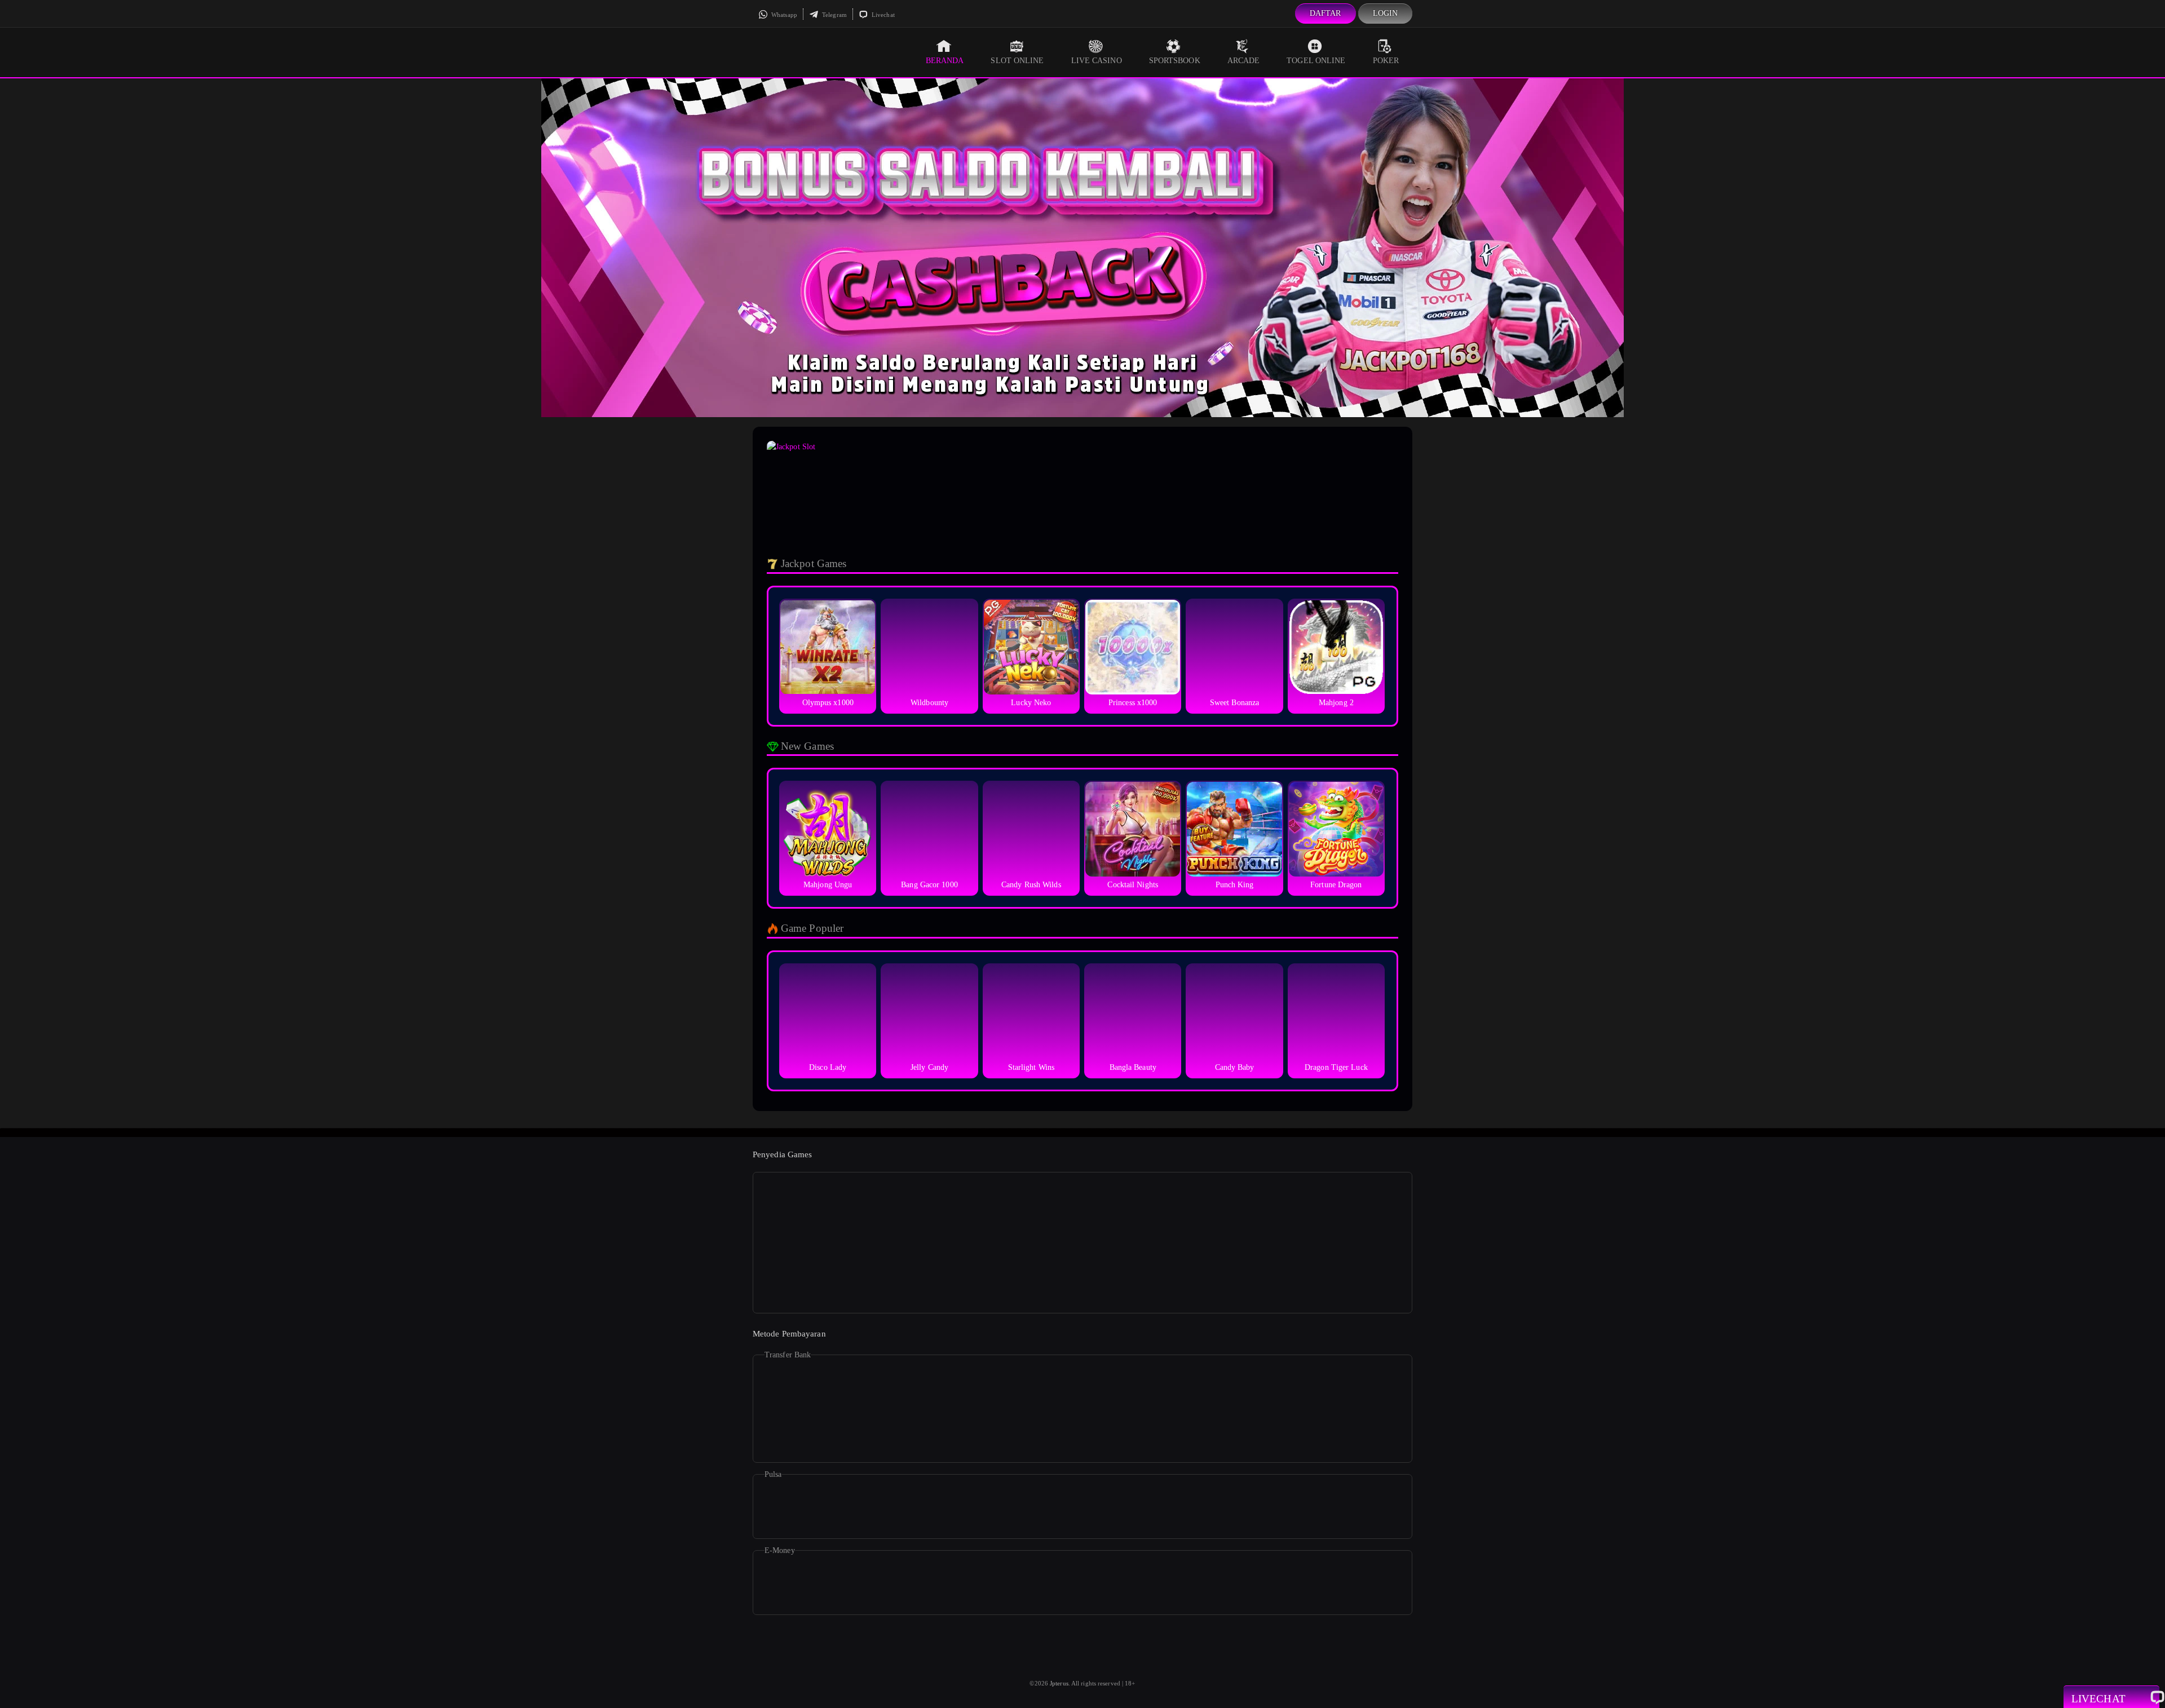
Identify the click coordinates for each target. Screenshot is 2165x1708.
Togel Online (1316, 61)
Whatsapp (783, 15)
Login (1386, 13)
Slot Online (1017, 61)
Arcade (1244, 61)
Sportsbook (1175, 61)
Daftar (1325, 13)
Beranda (945, 61)
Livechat (882, 15)
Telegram (834, 15)
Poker (1386, 61)
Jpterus (1059, 1683)
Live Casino (1097, 61)
